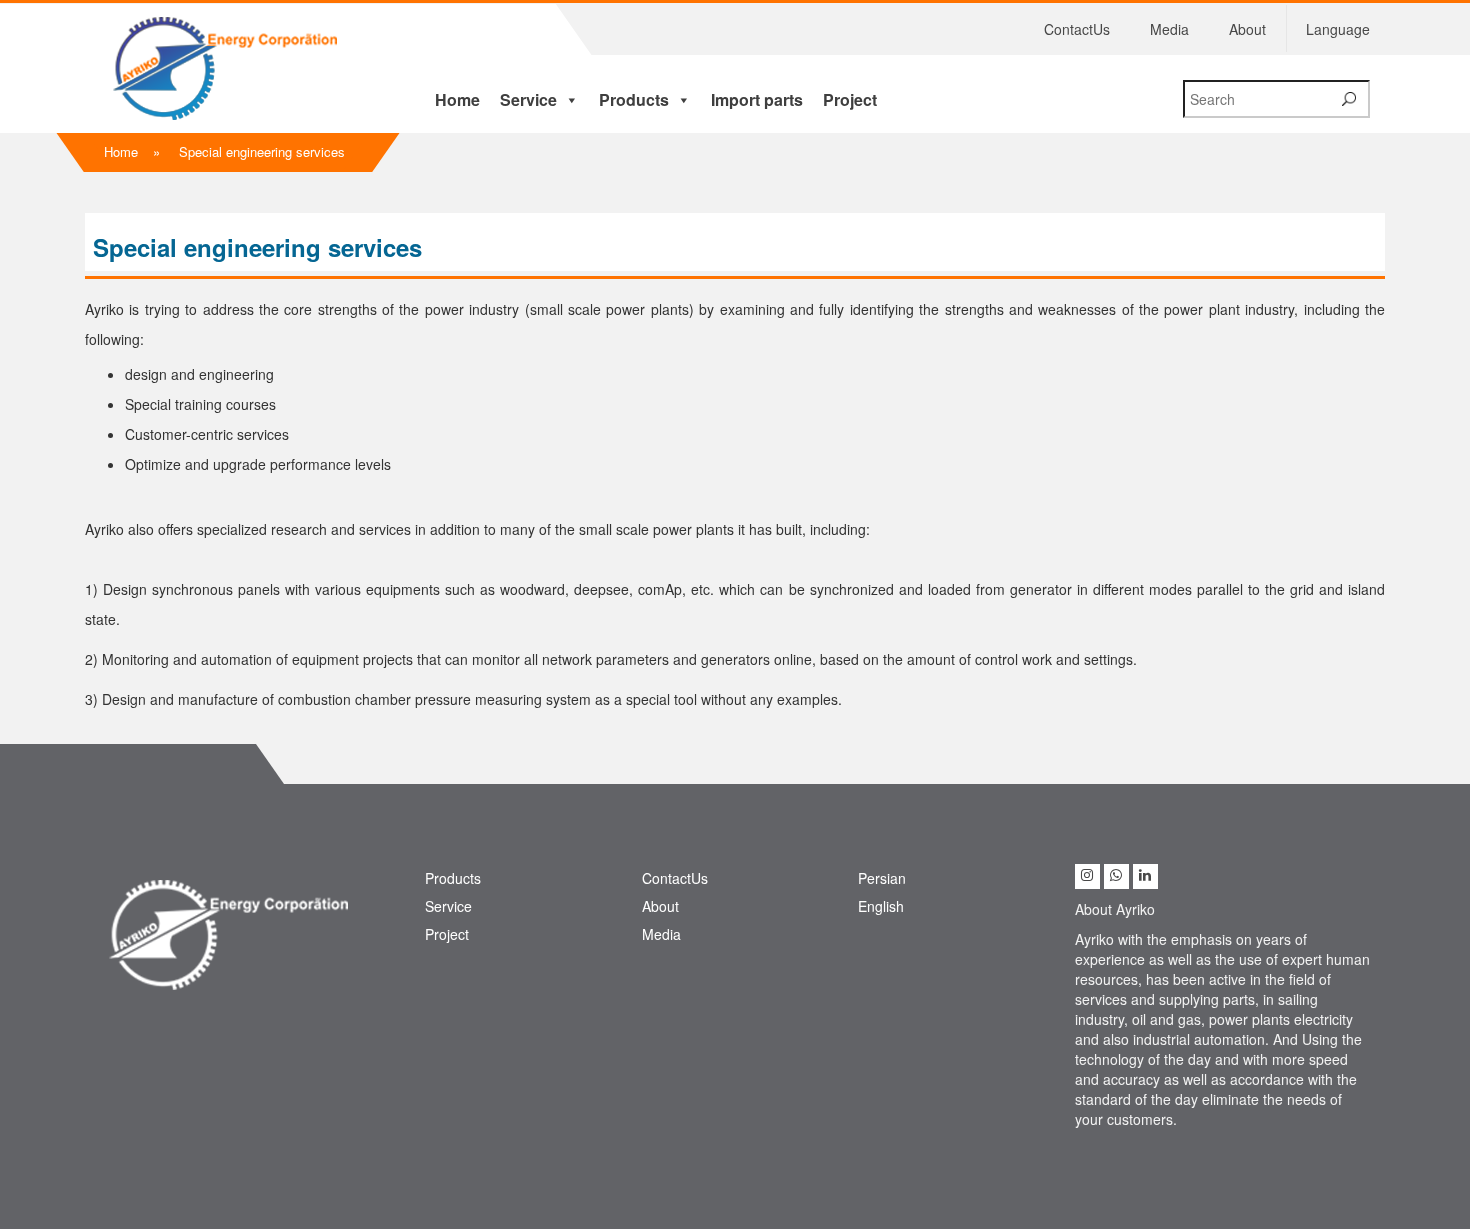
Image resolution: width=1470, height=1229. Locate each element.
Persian (882, 878)
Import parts (757, 99)
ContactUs (1077, 29)
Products (634, 99)
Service (528, 99)
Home (457, 99)
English (881, 906)
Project (850, 99)
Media (1169, 29)
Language (1338, 29)
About (1247, 29)
